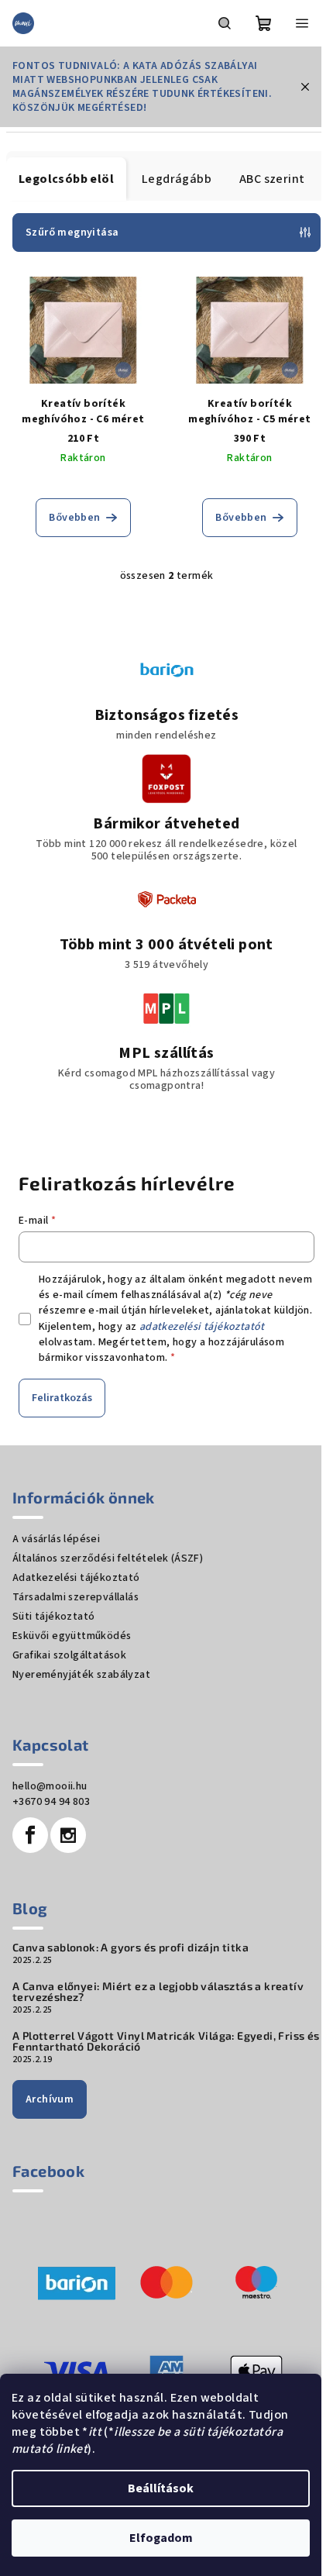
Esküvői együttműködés (72, 1636)
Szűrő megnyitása (72, 232)
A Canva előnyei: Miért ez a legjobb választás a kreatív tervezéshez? (158, 1992)
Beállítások (161, 2488)
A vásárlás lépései (56, 1539)
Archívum (50, 2099)
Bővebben (74, 518)
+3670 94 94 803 (51, 1802)
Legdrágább (177, 179)
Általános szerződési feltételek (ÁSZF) (108, 1558)
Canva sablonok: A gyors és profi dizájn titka (130, 1947)
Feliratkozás (62, 1398)
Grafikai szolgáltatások (69, 1655)
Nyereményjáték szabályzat (81, 1675)
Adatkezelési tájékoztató (76, 1578)
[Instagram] (68, 1835)
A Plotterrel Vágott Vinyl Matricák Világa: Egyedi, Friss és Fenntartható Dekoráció (166, 2041)
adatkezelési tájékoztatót (202, 1327)
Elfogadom (161, 2538)
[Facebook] (30, 1835)
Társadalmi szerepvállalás (76, 1597)
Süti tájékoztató (53, 1617)
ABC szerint (272, 179)
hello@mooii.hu (50, 1786)
